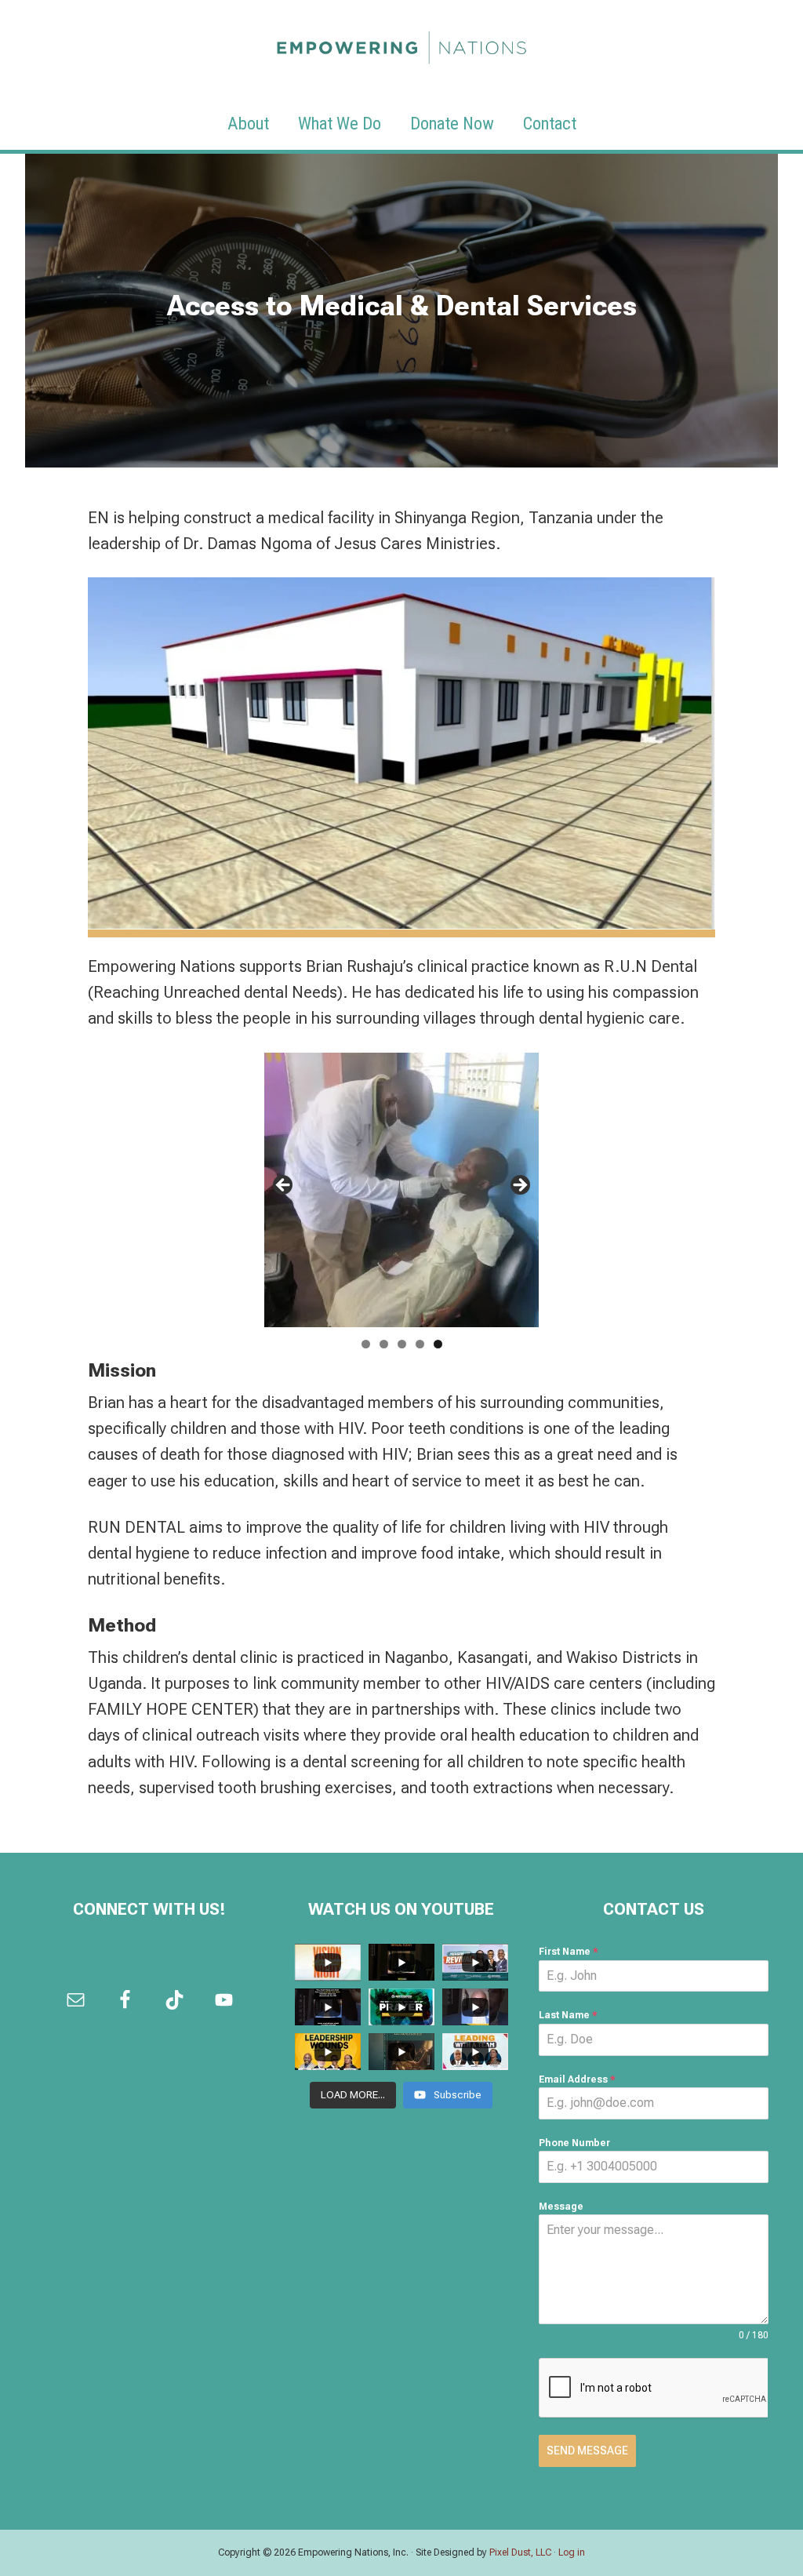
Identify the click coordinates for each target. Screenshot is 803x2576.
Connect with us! (149, 1909)
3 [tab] (402, 1344)
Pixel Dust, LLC (520, 2552)
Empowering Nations (401, 43)
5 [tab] (438, 1344)
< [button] (284, 1186)
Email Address (577, 2079)
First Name (569, 1952)
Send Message (587, 2450)
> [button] (519, 1186)
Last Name (568, 2015)
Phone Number (574, 2143)
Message (561, 2207)
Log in (572, 2552)
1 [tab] (366, 1344)
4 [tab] (420, 1344)
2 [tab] (384, 1344)
